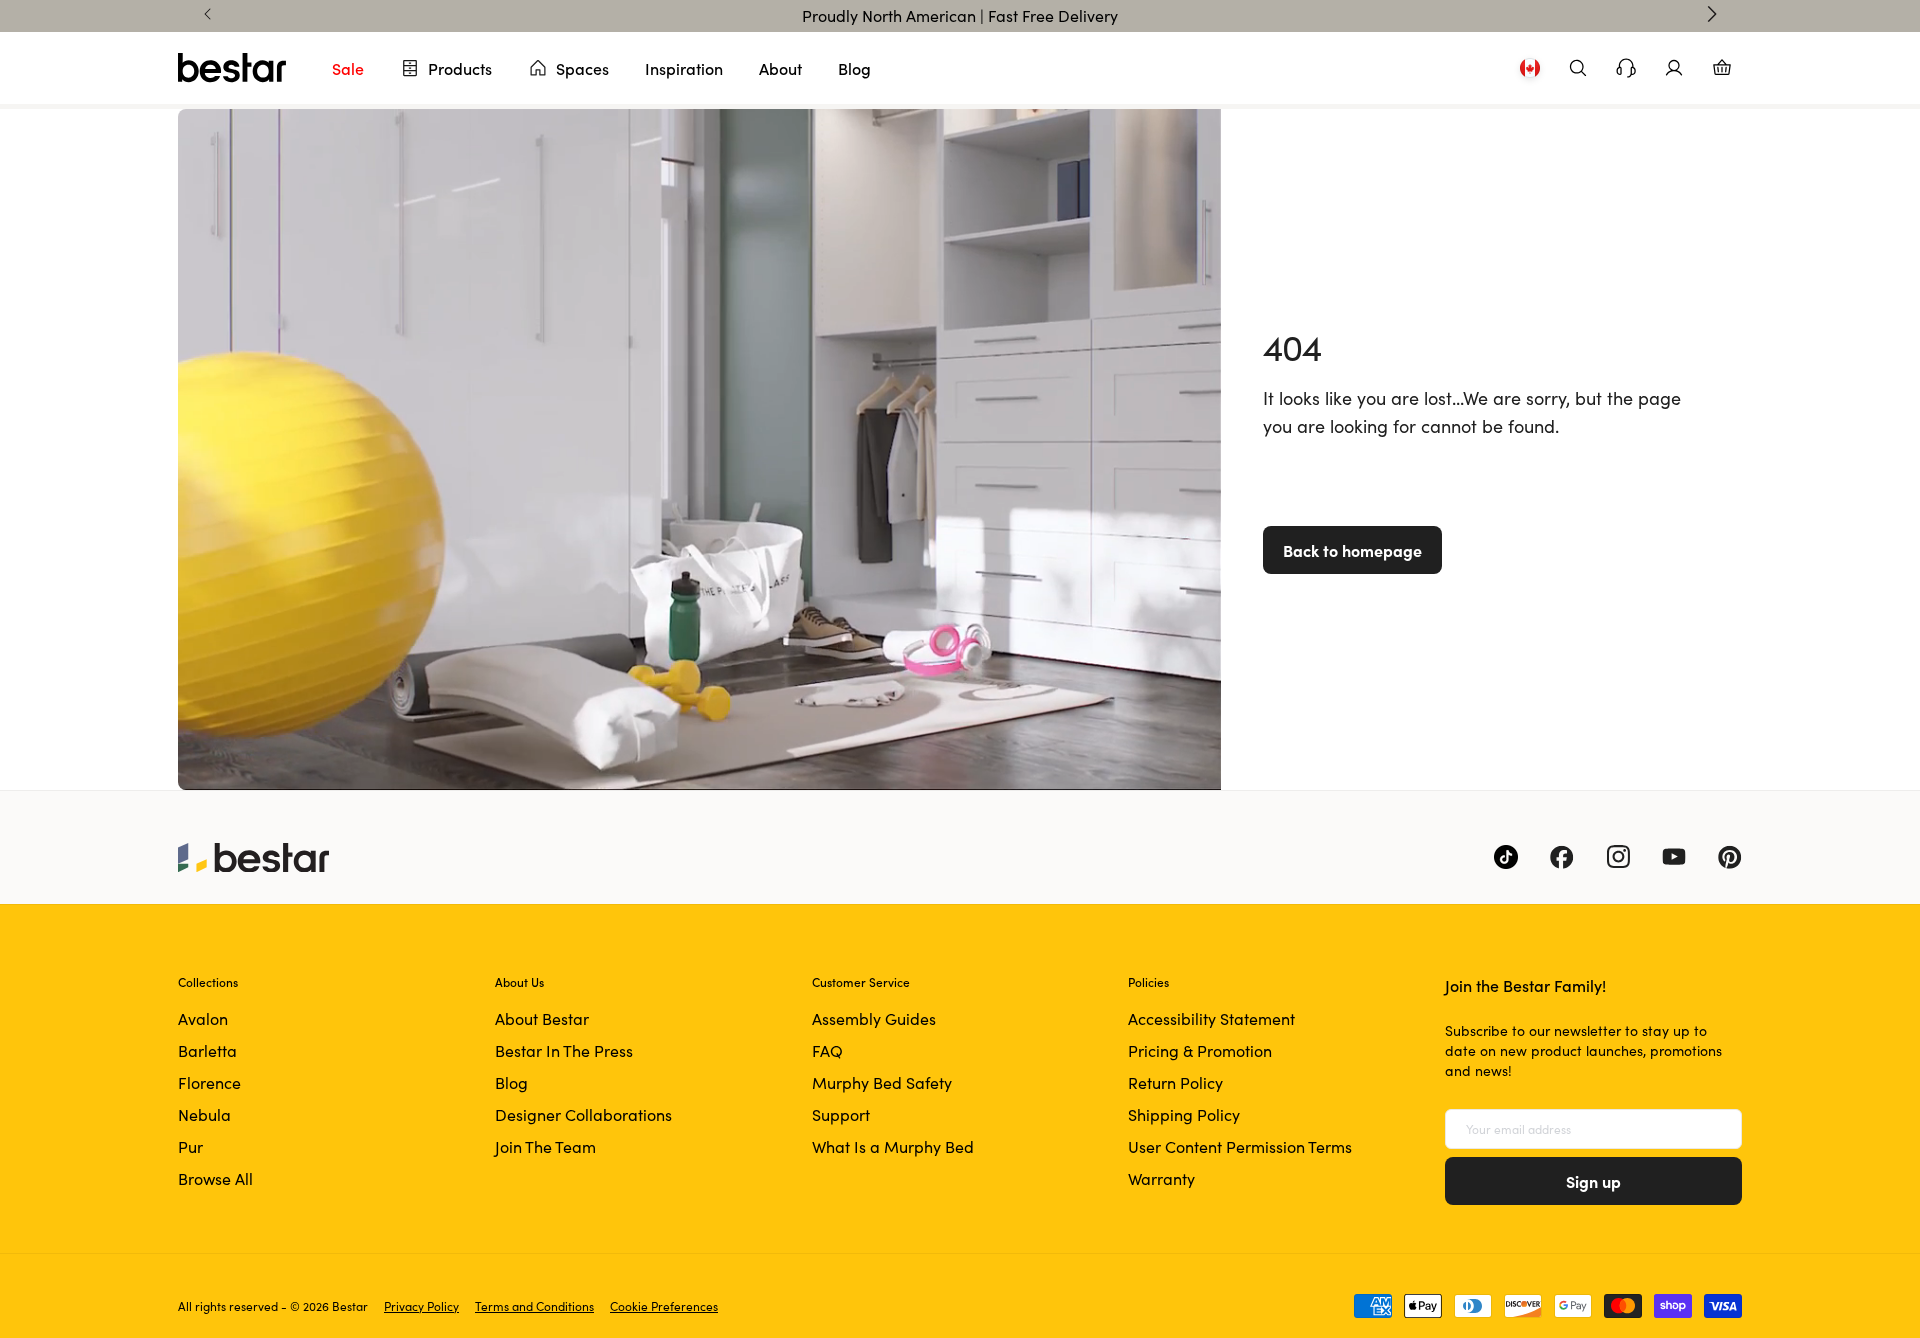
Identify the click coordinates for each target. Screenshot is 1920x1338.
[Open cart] (1722, 68)
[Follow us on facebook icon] (1562, 857)
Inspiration (684, 68)
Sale (348, 68)
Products (460, 68)
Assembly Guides (874, 1018)
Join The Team (545, 1146)
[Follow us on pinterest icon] (1730, 857)
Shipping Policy (1184, 1114)
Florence (209, 1082)
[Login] (1674, 68)
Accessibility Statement (1211, 1018)
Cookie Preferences (664, 1306)
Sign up (1593, 1181)
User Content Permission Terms (1240, 1146)
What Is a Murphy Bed (893, 1146)
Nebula (204, 1114)
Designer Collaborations (583, 1114)
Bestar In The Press (564, 1050)
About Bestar (542, 1018)
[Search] (1578, 68)
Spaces (582, 68)
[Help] (1626, 68)
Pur (190, 1146)
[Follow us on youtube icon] (1674, 857)
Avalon (203, 1018)
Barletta (207, 1050)
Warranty (1161, 1178)
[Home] (232, 68)
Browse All (215, 1178)
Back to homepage (1352, 550)
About (780, 68)
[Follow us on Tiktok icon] (1506, 857)
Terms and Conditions (534, 1306)
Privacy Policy (421, 1306)
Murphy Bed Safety (882, 1082)
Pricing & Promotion (1200, 1050)
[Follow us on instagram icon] (1618, 857)
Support (841, 1114)
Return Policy (1175, 1082)
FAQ (827, 1050)
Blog (854, 68)
